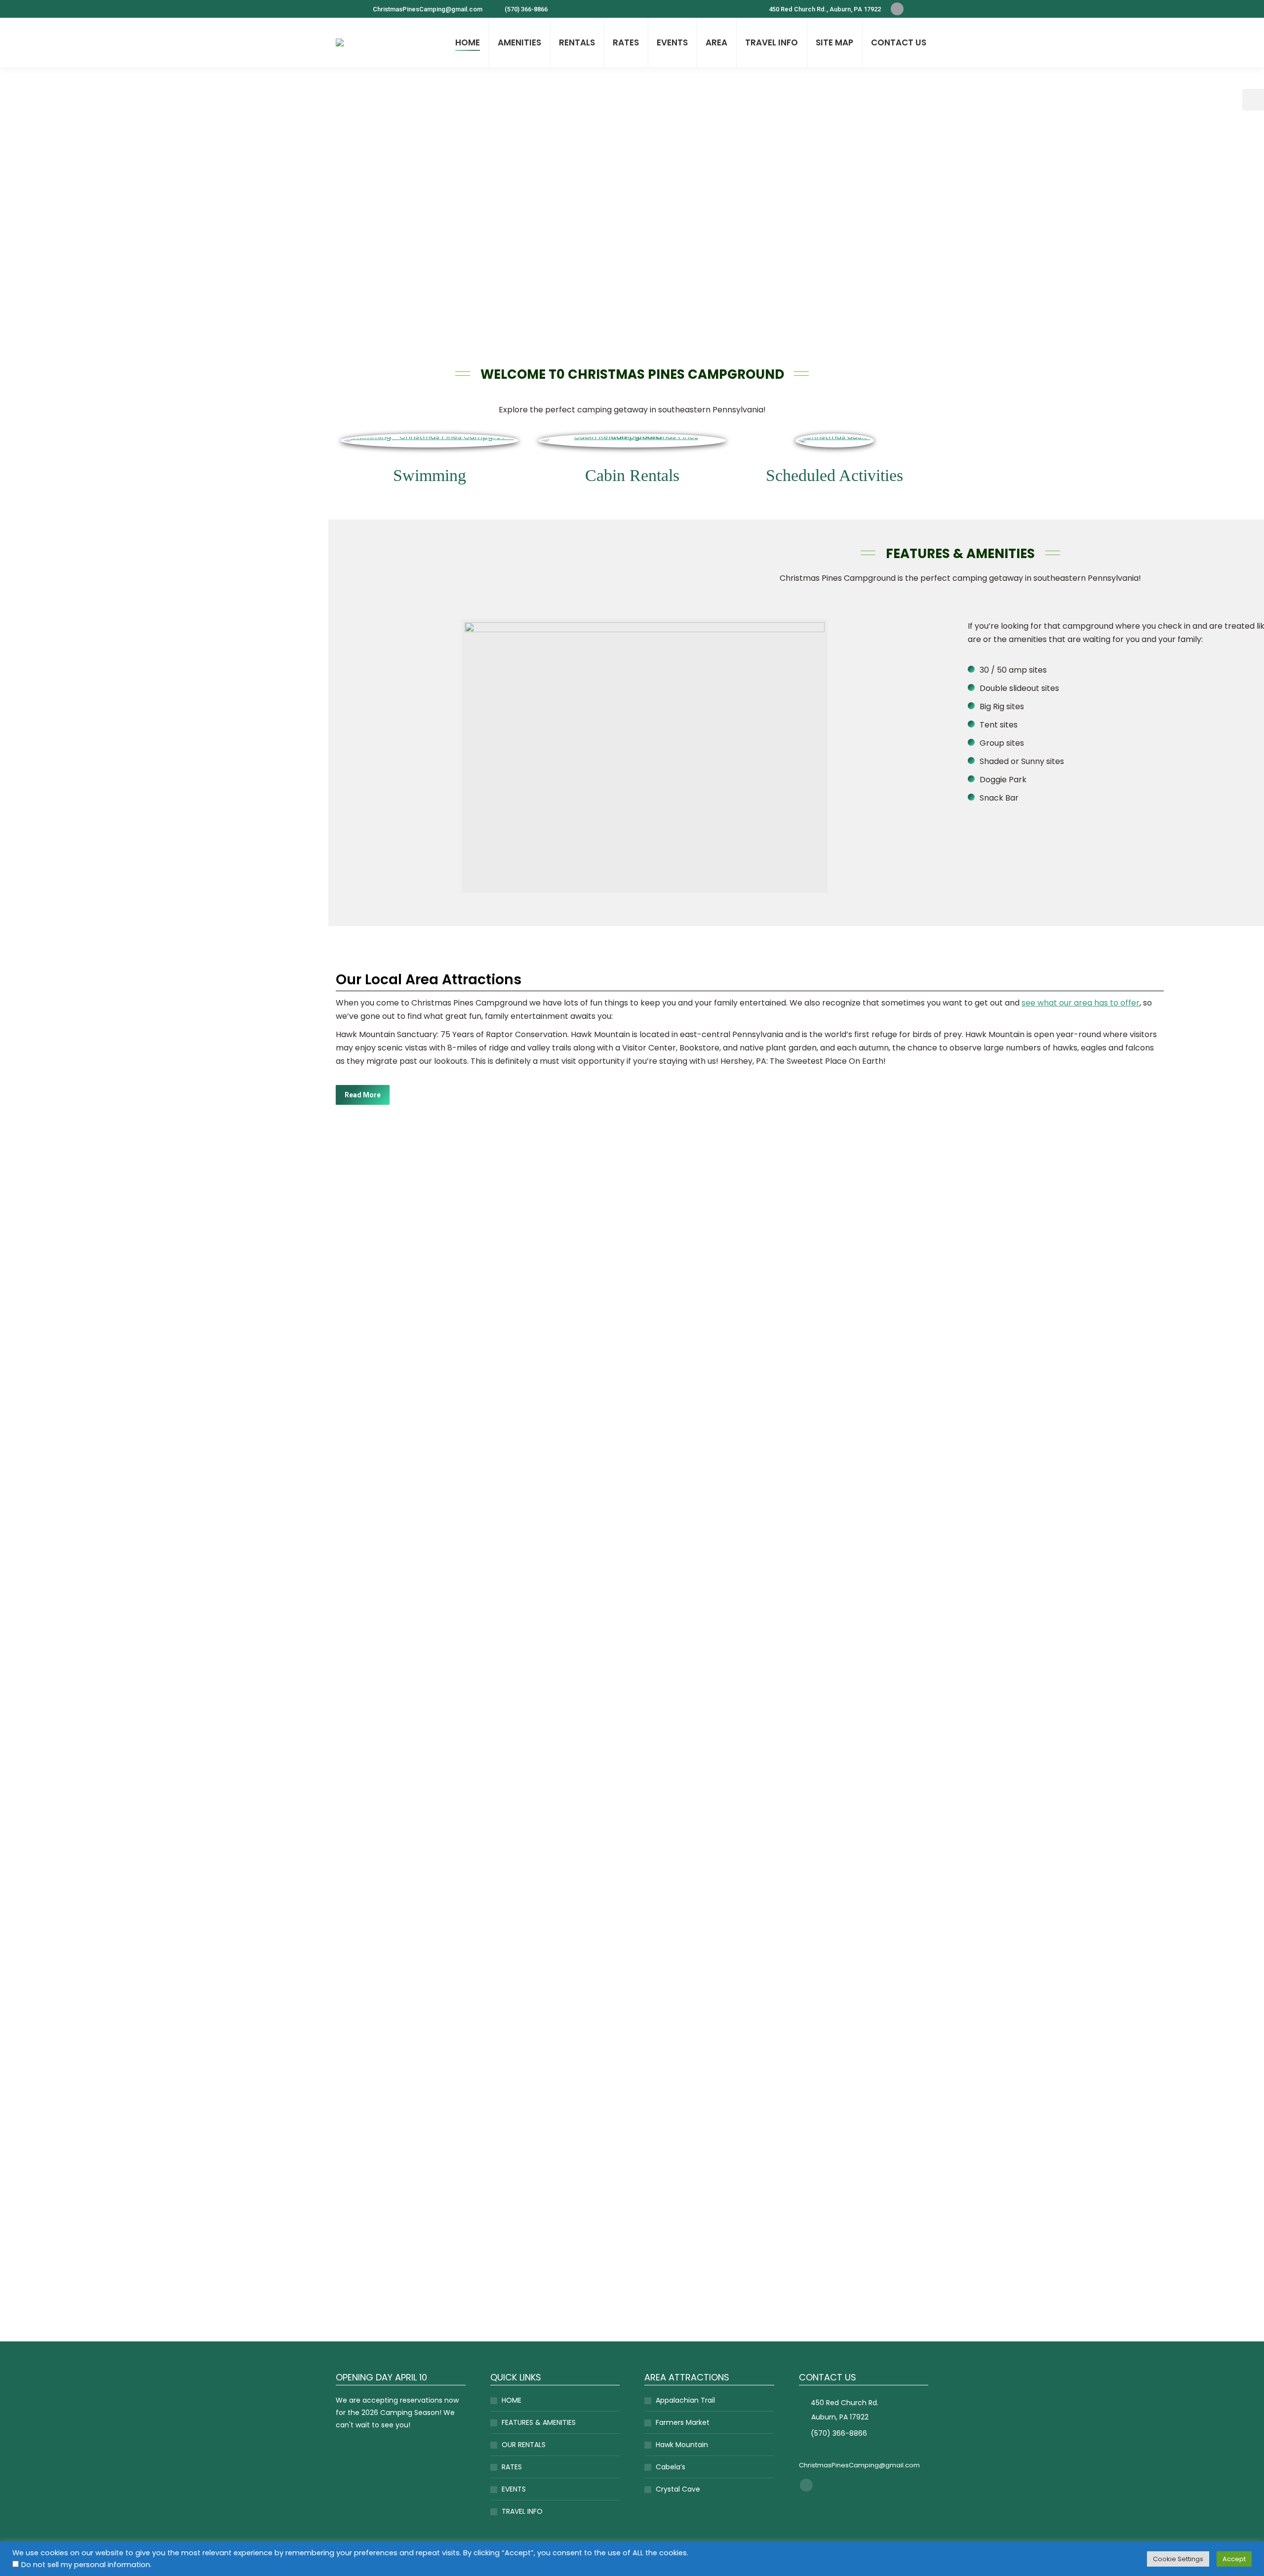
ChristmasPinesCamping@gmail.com (428, 9)
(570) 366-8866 (526, 9)
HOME (512, 2400)
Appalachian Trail (685, 2400)
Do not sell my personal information (86, 2565)
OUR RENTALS (524, 2445)
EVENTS (514, 2489)
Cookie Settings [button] (1178, 2559)
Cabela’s (671, 2467)
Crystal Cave (678, 2489)
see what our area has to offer (1081, 1003)
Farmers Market (683, 2422)
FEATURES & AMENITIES (539, 2422)
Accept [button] (1234, 2559)
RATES (512, 2467)
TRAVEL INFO (522, 2511)
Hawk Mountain (682, 2445)
